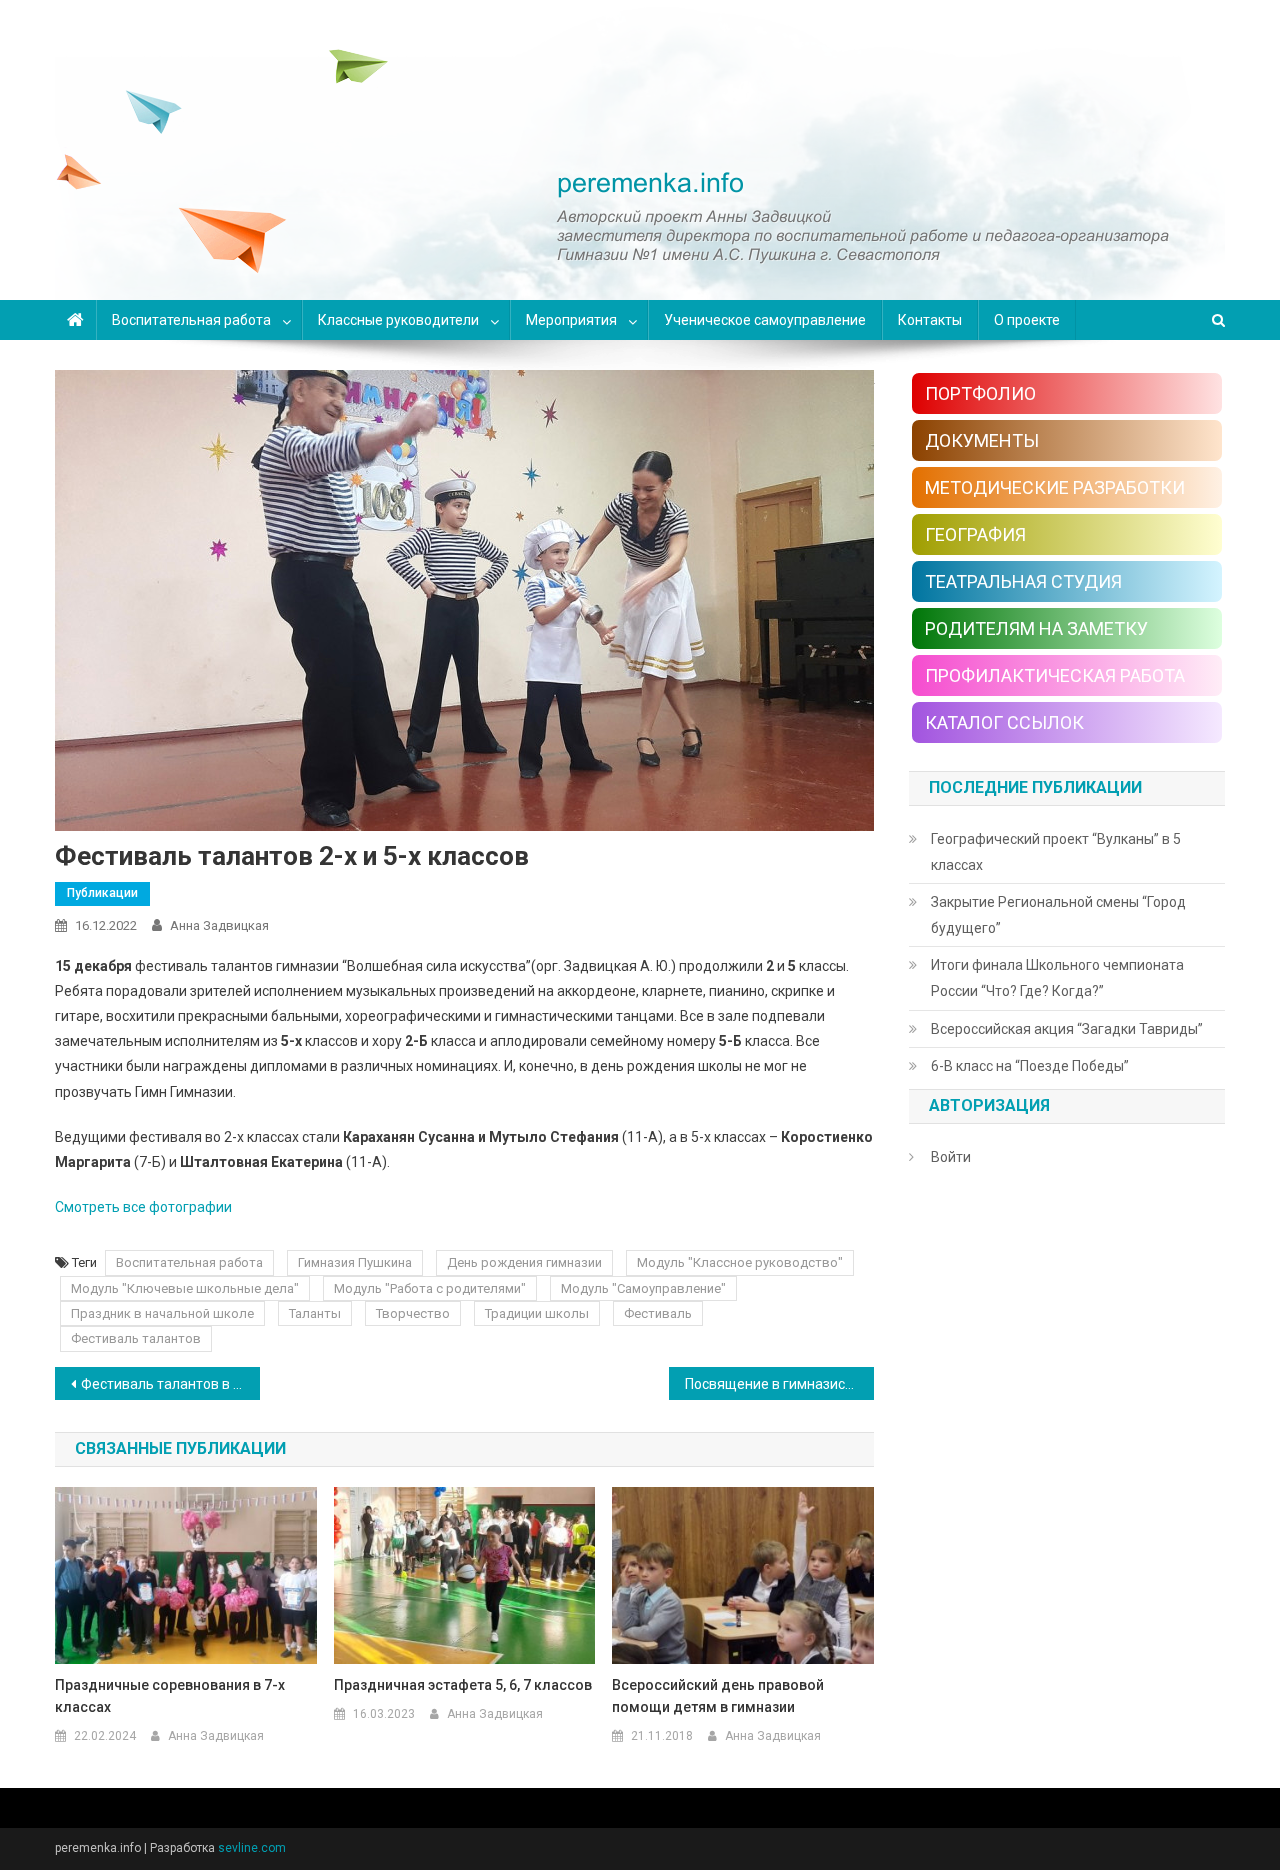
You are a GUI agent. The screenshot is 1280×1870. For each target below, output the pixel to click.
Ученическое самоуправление (765, 320)
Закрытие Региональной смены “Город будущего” (1058, 915)
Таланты (315, 1313)
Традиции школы (537, 1313)
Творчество (413, 1313)
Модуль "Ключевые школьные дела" (185, 1288)
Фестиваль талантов (136, 1338)
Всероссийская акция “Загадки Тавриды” (1067, 1029)
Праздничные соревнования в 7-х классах (170, 1696)
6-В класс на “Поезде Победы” (1030, 1066)
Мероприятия (571, 320)
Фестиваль (658, 1313)
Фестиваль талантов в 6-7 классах (170, 1384)
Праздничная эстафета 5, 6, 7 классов (463, 1685)
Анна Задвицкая (219, 925)
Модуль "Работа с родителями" (430, 1288)
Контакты (930, 320)
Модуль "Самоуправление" (643, 1288)
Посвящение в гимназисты (773, 1384)
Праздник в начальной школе (162, 1313)
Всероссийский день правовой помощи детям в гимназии (718, 1696)
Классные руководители (398, 320)
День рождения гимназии (524, 1262)
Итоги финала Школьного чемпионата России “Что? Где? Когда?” (1057, 978)
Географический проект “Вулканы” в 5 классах (1056, 852)
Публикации (102, 893)
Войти (951, 1157)
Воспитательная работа (191, 320)
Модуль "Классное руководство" (740, 1262)
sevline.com (252, 1848)
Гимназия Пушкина (355, 1262)
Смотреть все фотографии (143, 1207)
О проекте (1027, 320)
